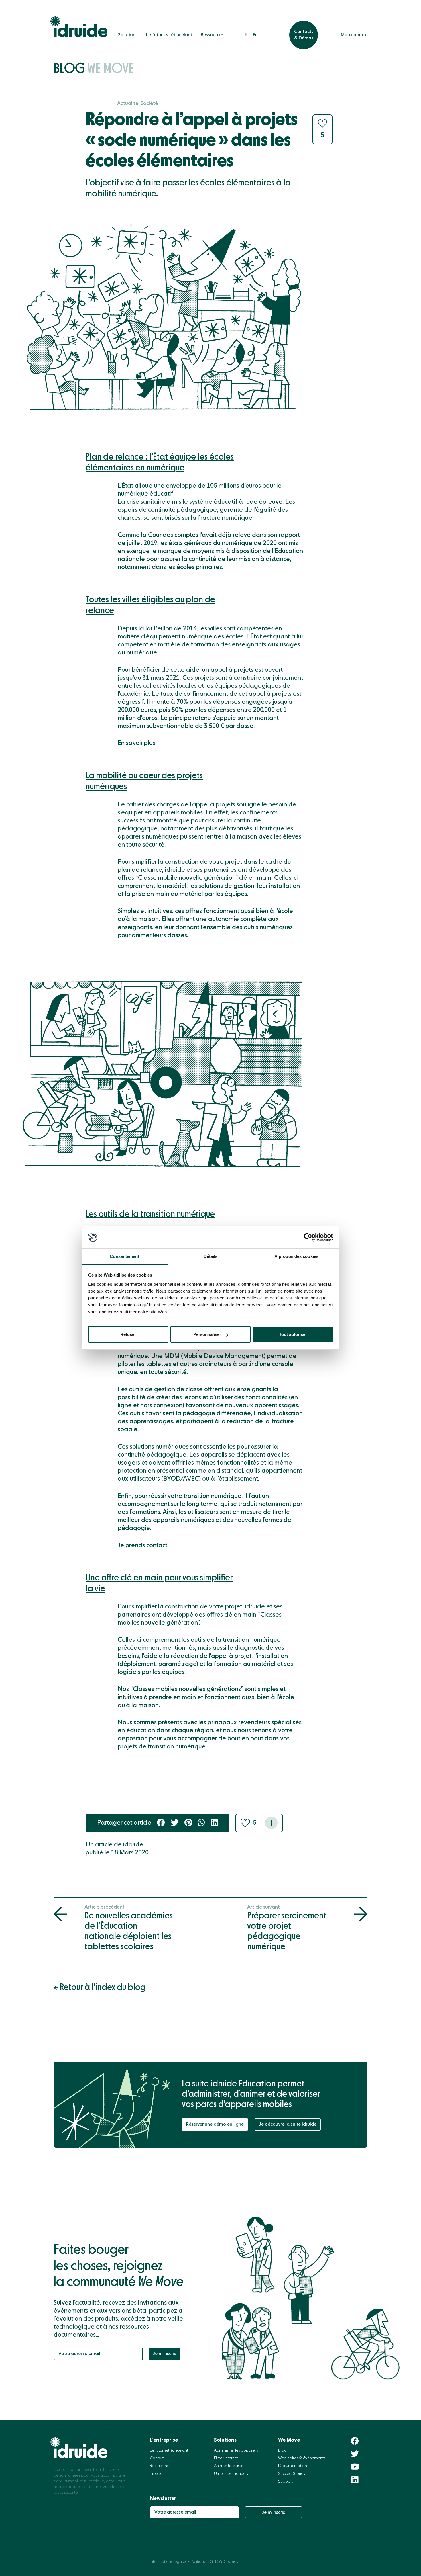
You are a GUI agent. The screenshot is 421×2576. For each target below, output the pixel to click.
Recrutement (161, 2466)
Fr (247, 35)
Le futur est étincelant (169, 35)
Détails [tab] (211, 1256)
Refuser (128, 1334)
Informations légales (168, 2562)
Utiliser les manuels (231, 2474)
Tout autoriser (293, 1334)
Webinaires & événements (302, 2458)
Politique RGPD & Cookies (214, 2562)
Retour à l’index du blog (103, 1987)
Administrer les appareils (236, 2450)
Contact (157, 2458)
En (255, 35)
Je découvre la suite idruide (288, 2124)
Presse (155, 2474)
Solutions (128, 35)
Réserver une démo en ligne (215, 2124)
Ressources (212, 35)
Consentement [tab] (124, 1256)
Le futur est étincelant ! (170, 2450)
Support (285, 2481)
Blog (94, 69)
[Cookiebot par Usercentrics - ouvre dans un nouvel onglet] (308, 1238)
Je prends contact (142, 1545)
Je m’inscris (164, 2354)
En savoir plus (136, 743)
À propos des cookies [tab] (296, 1256)
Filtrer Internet (226, 2458)
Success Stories (291, 2474)
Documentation (293, 2466)
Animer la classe (229, 2466)
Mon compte (354, 35)
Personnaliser (207, 1334)
